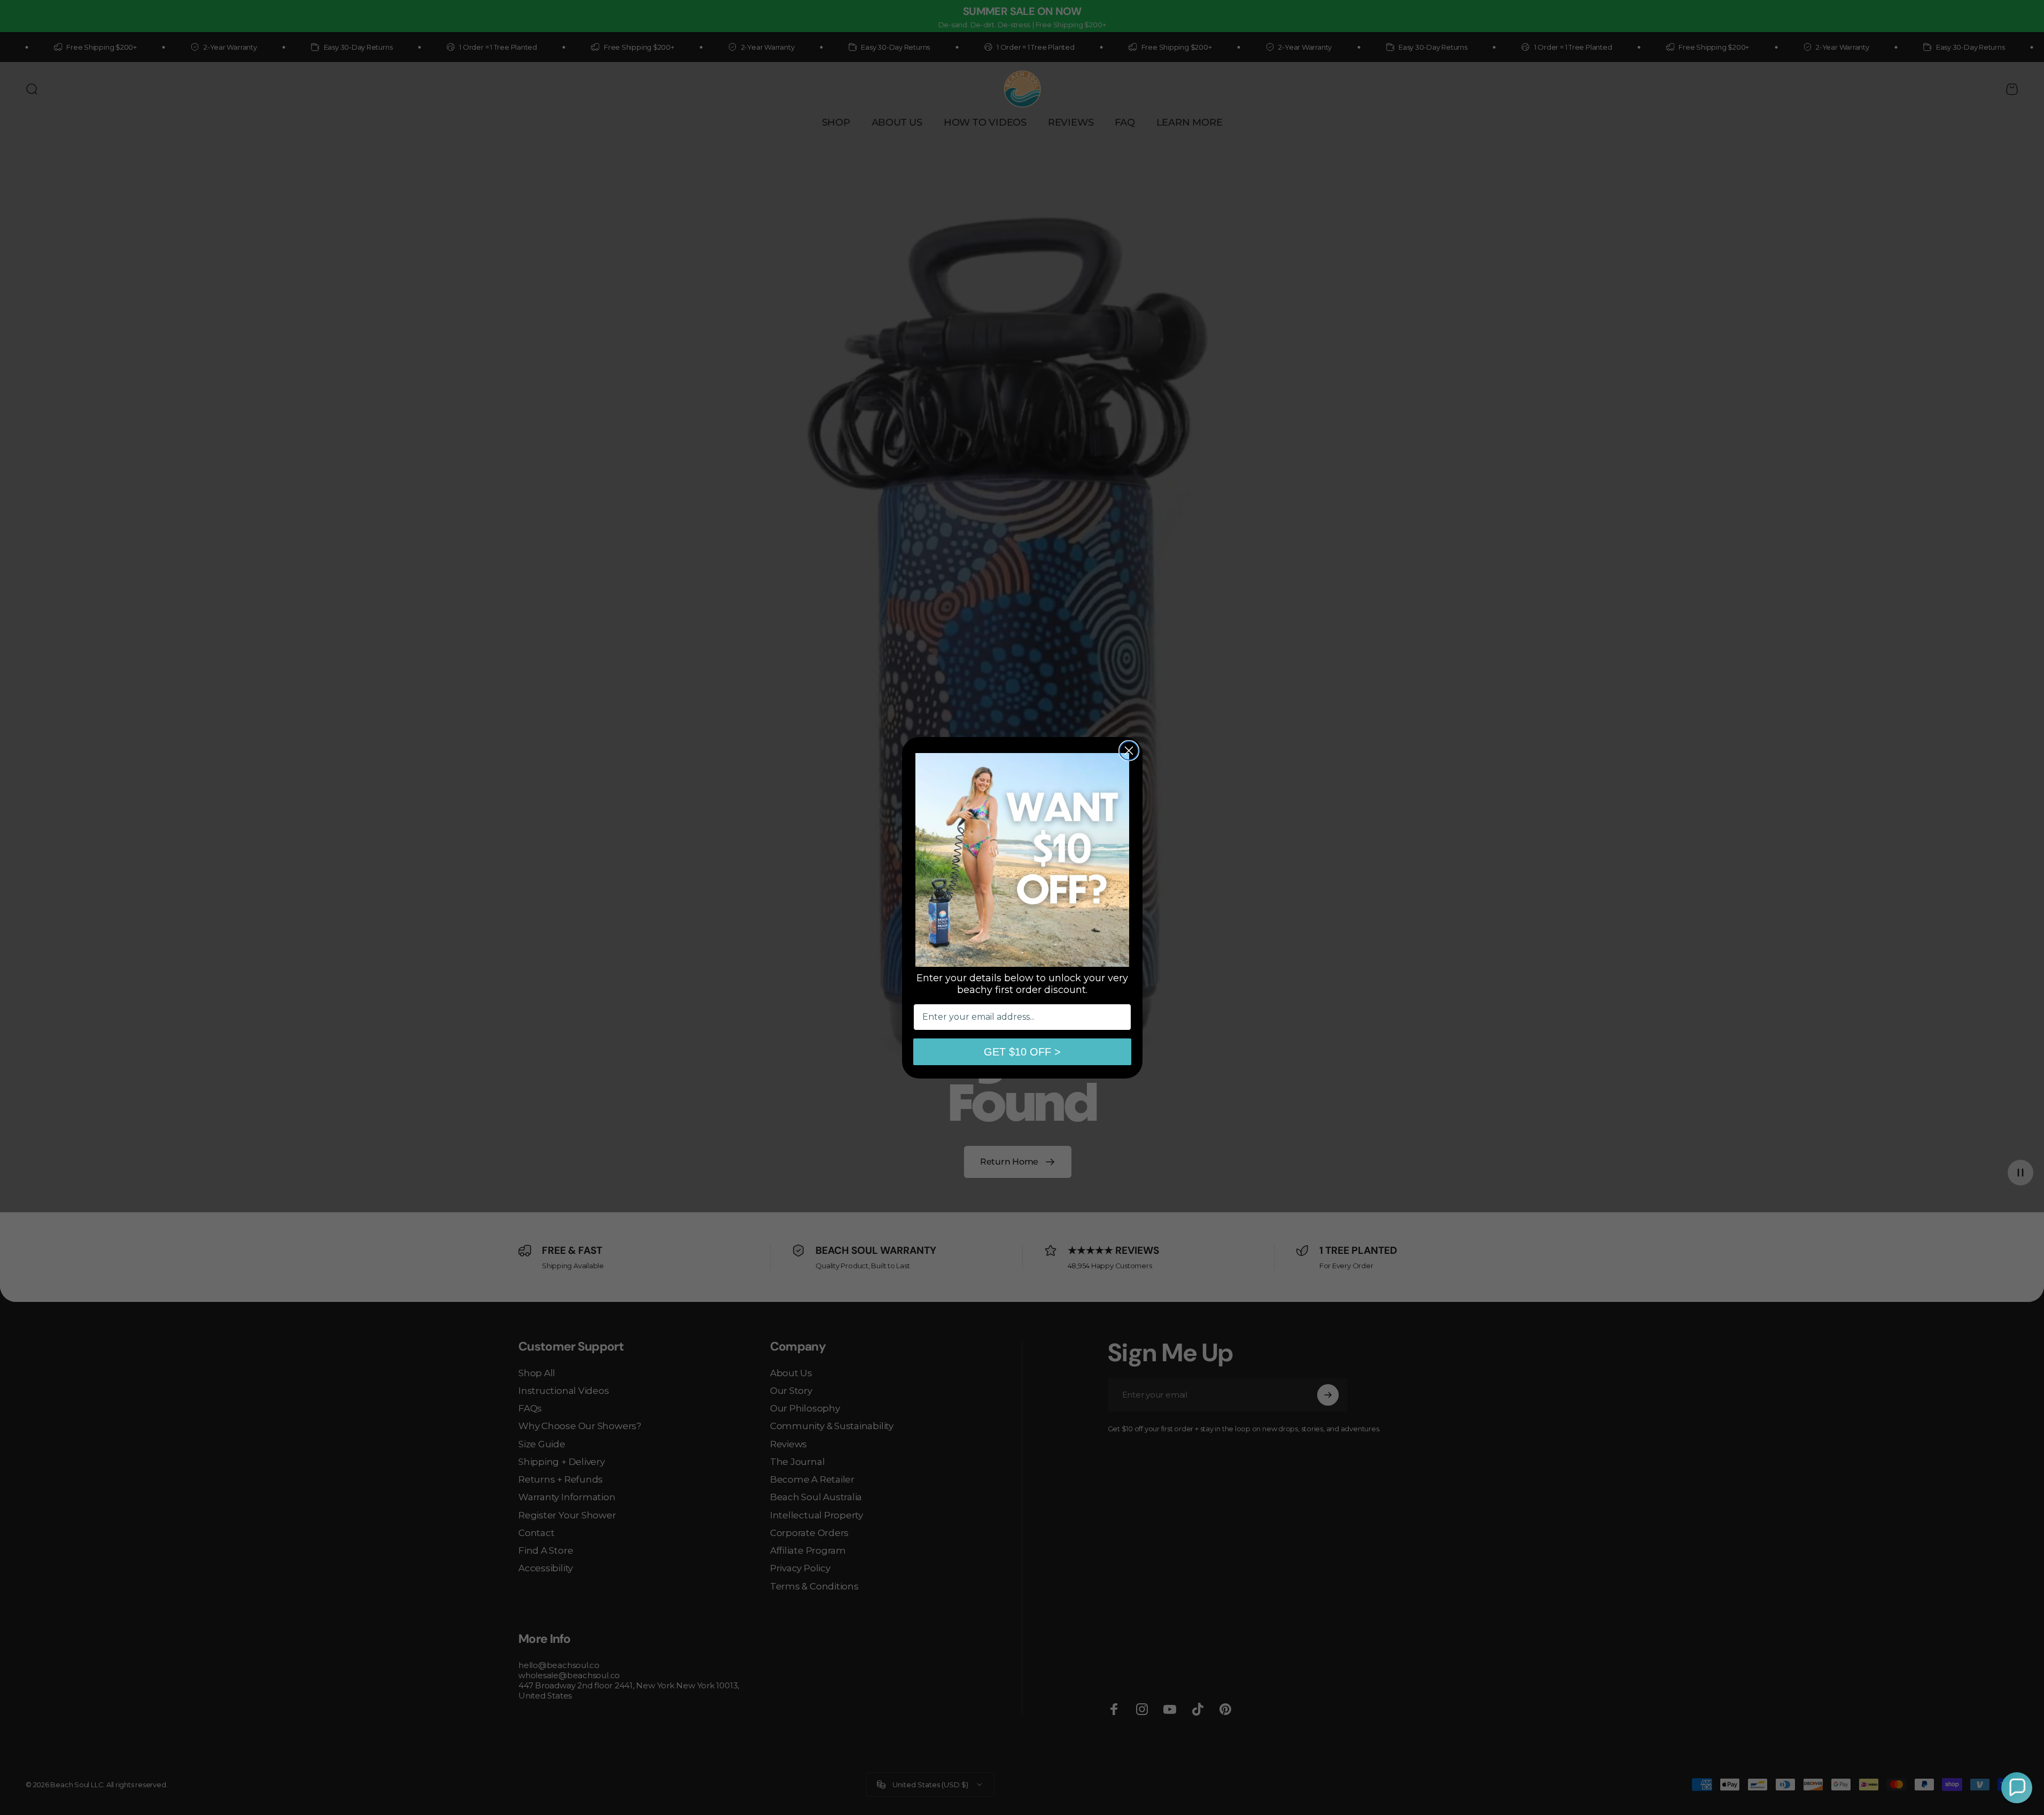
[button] (2017, 1788)
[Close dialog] (1129, 751)
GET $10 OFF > (1022, 1052)
